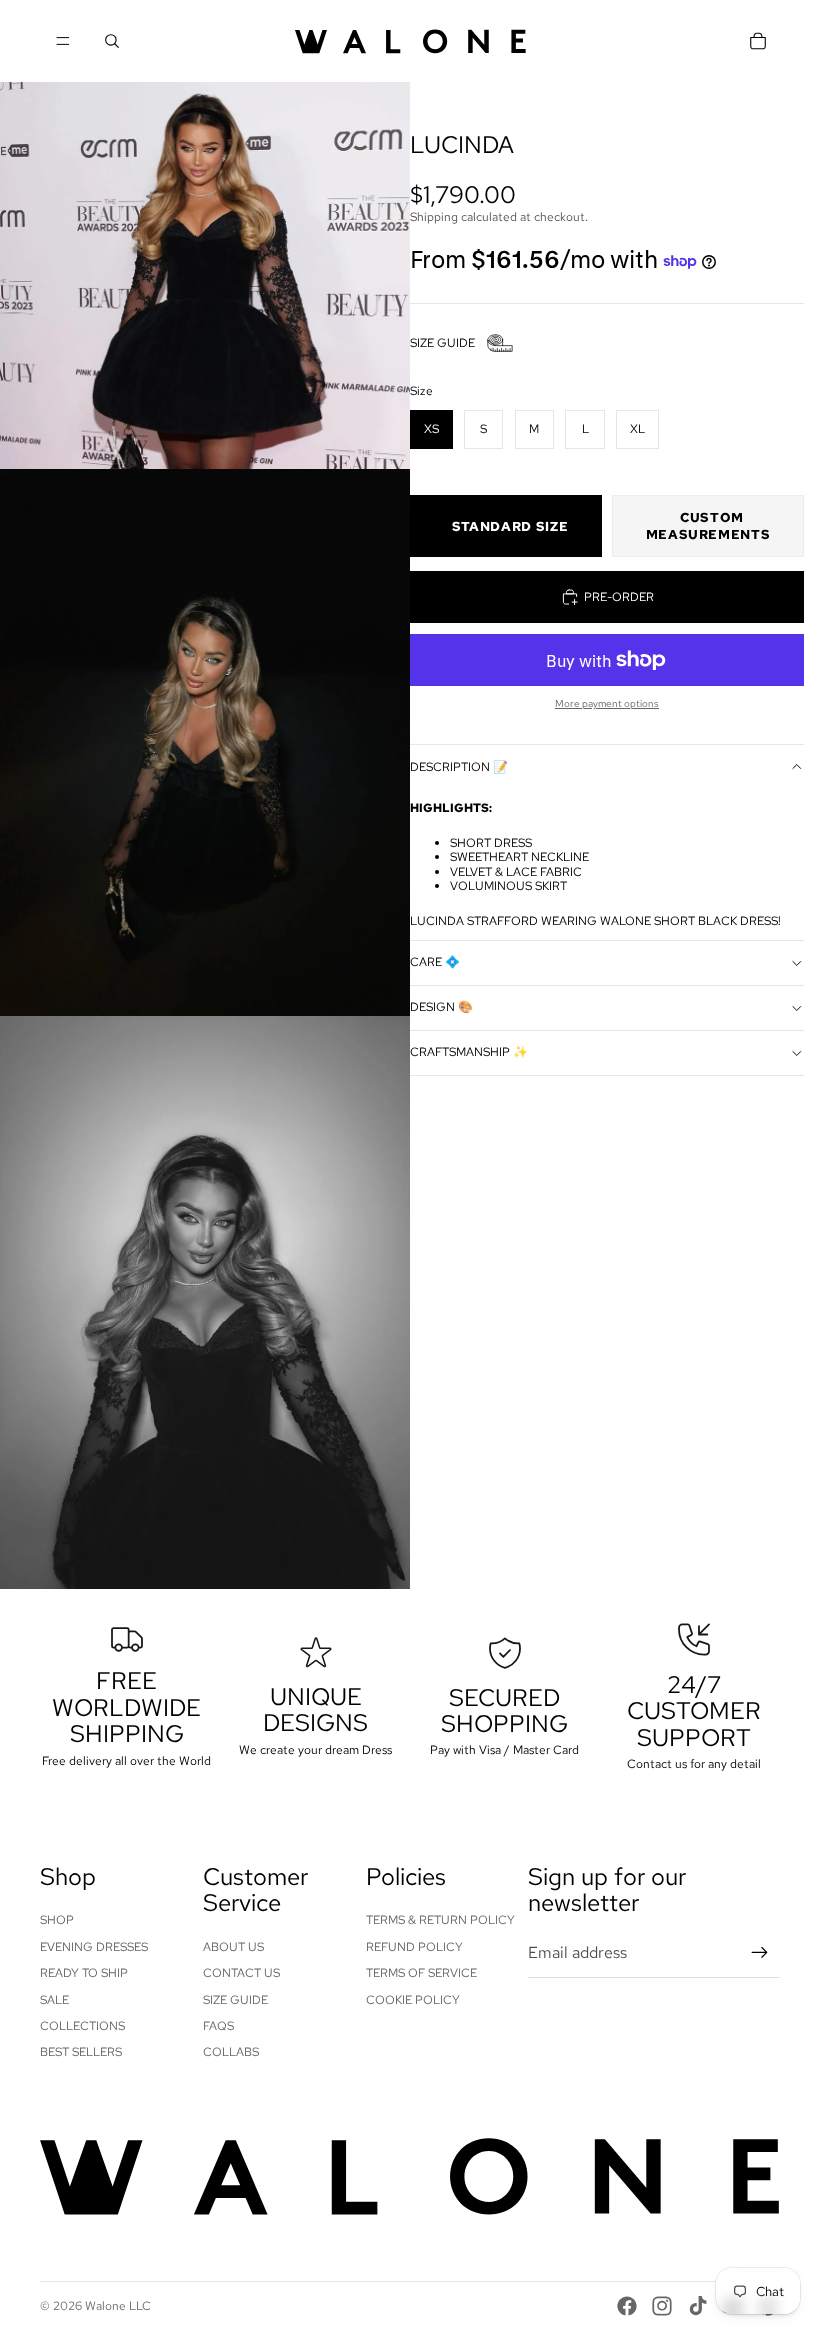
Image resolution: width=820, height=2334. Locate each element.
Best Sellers (81, 2052)
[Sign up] (760, 1953)
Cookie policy (413, 2000)
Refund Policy (414, 1947)
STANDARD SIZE (510, 526)
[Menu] (63, 41)
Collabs (231, 2052)
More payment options (607, 703)
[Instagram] (662, 2306)
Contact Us (241, 1973)
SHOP (57, 1920)
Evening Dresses (94, 1947)
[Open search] (112, 41)
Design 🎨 (441, 1007)
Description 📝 (459, 767)
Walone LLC (118, 2306)
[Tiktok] (698, 2306)
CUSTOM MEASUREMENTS (708, 526)
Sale (54, 2000)
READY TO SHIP (84, 1973)
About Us (233, 1947)
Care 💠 (435, 962)
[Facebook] (627, 2306)
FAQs (218, 2026)
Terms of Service (421, 1973)
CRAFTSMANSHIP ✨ (469, 1052)
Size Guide (235, 2000)
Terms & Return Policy (440, 1920)
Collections (82, 2026)
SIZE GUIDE (442, 343)
